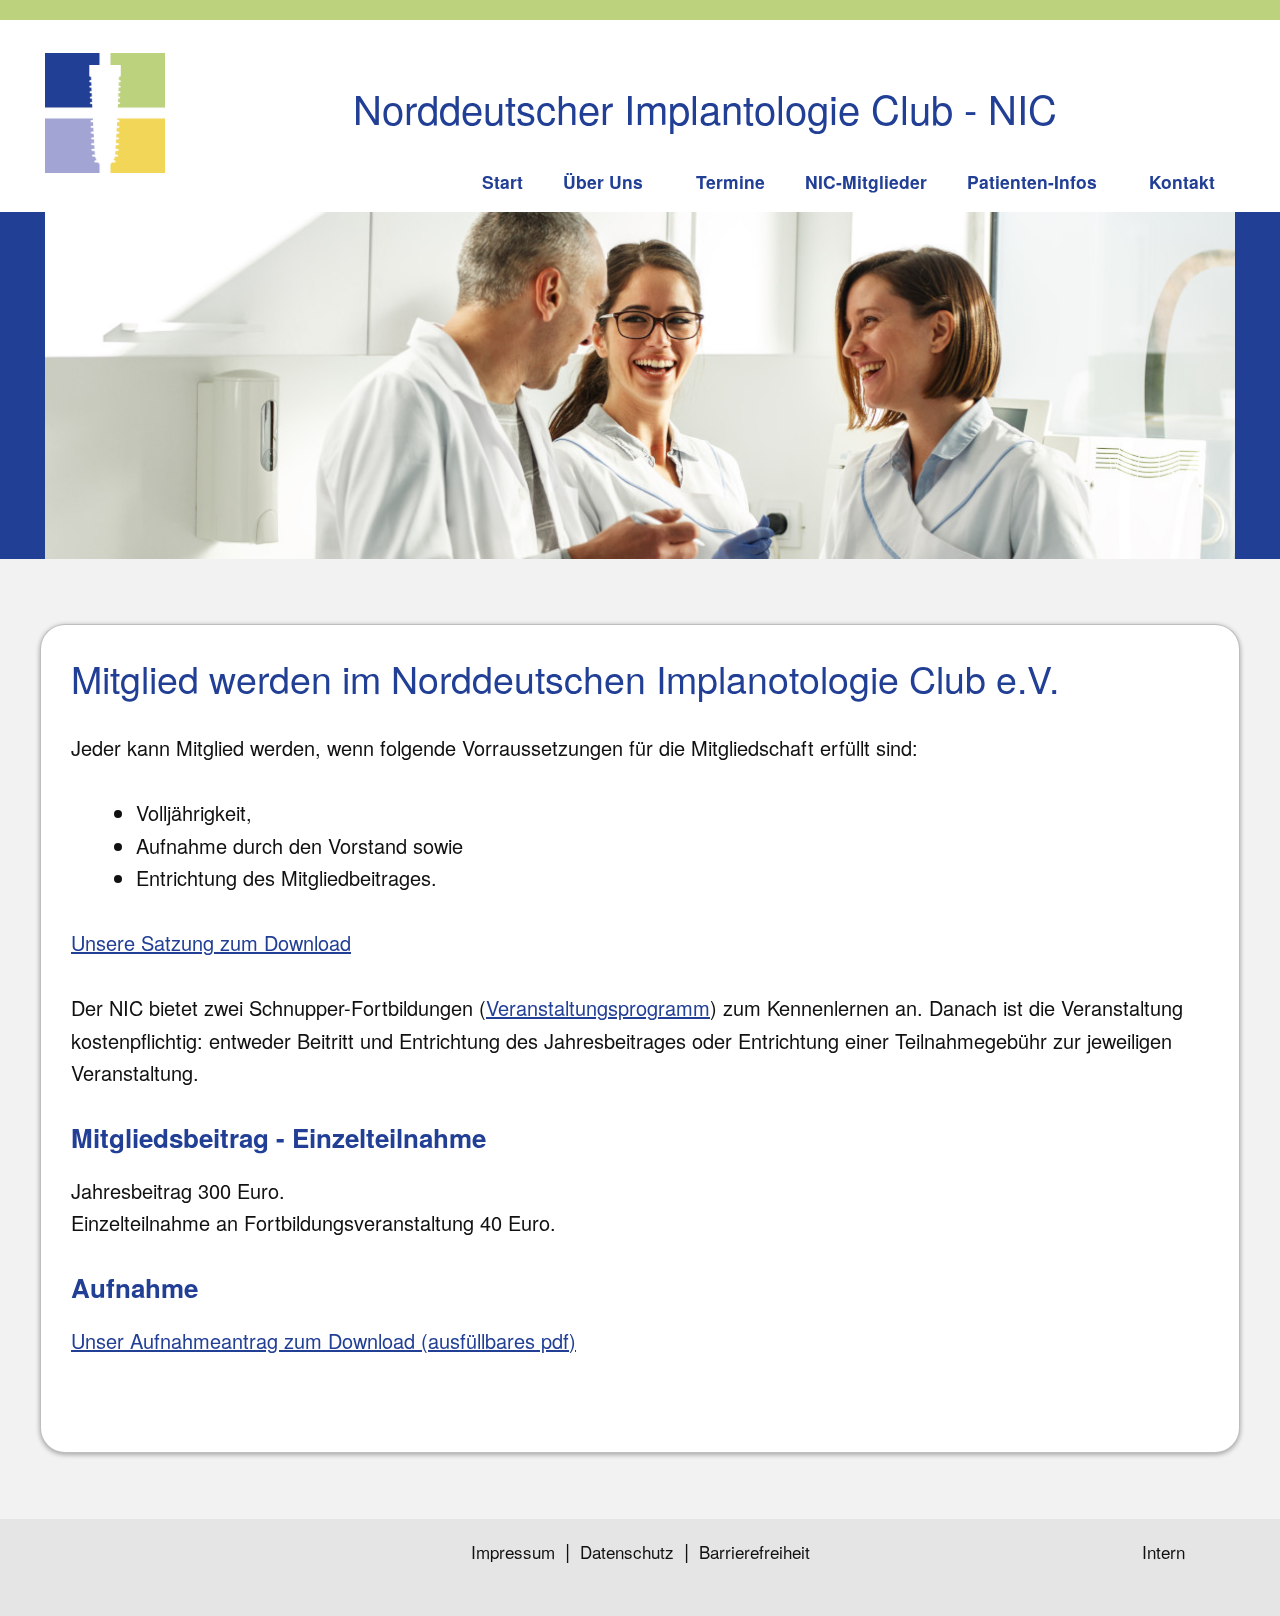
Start (502, 181)
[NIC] (105, 113)
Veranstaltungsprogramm (598, 1007)
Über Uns (603, 181)
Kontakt (1182, 181)
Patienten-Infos (1032, 181)
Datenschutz (627, 1551)
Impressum (513, 1551)
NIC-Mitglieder (866, 181)
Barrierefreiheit (754, 1551)
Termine (730, 181)
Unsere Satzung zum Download (211, 942)
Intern (1163, 1551)
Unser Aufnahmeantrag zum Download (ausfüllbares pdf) (323, 1340)
